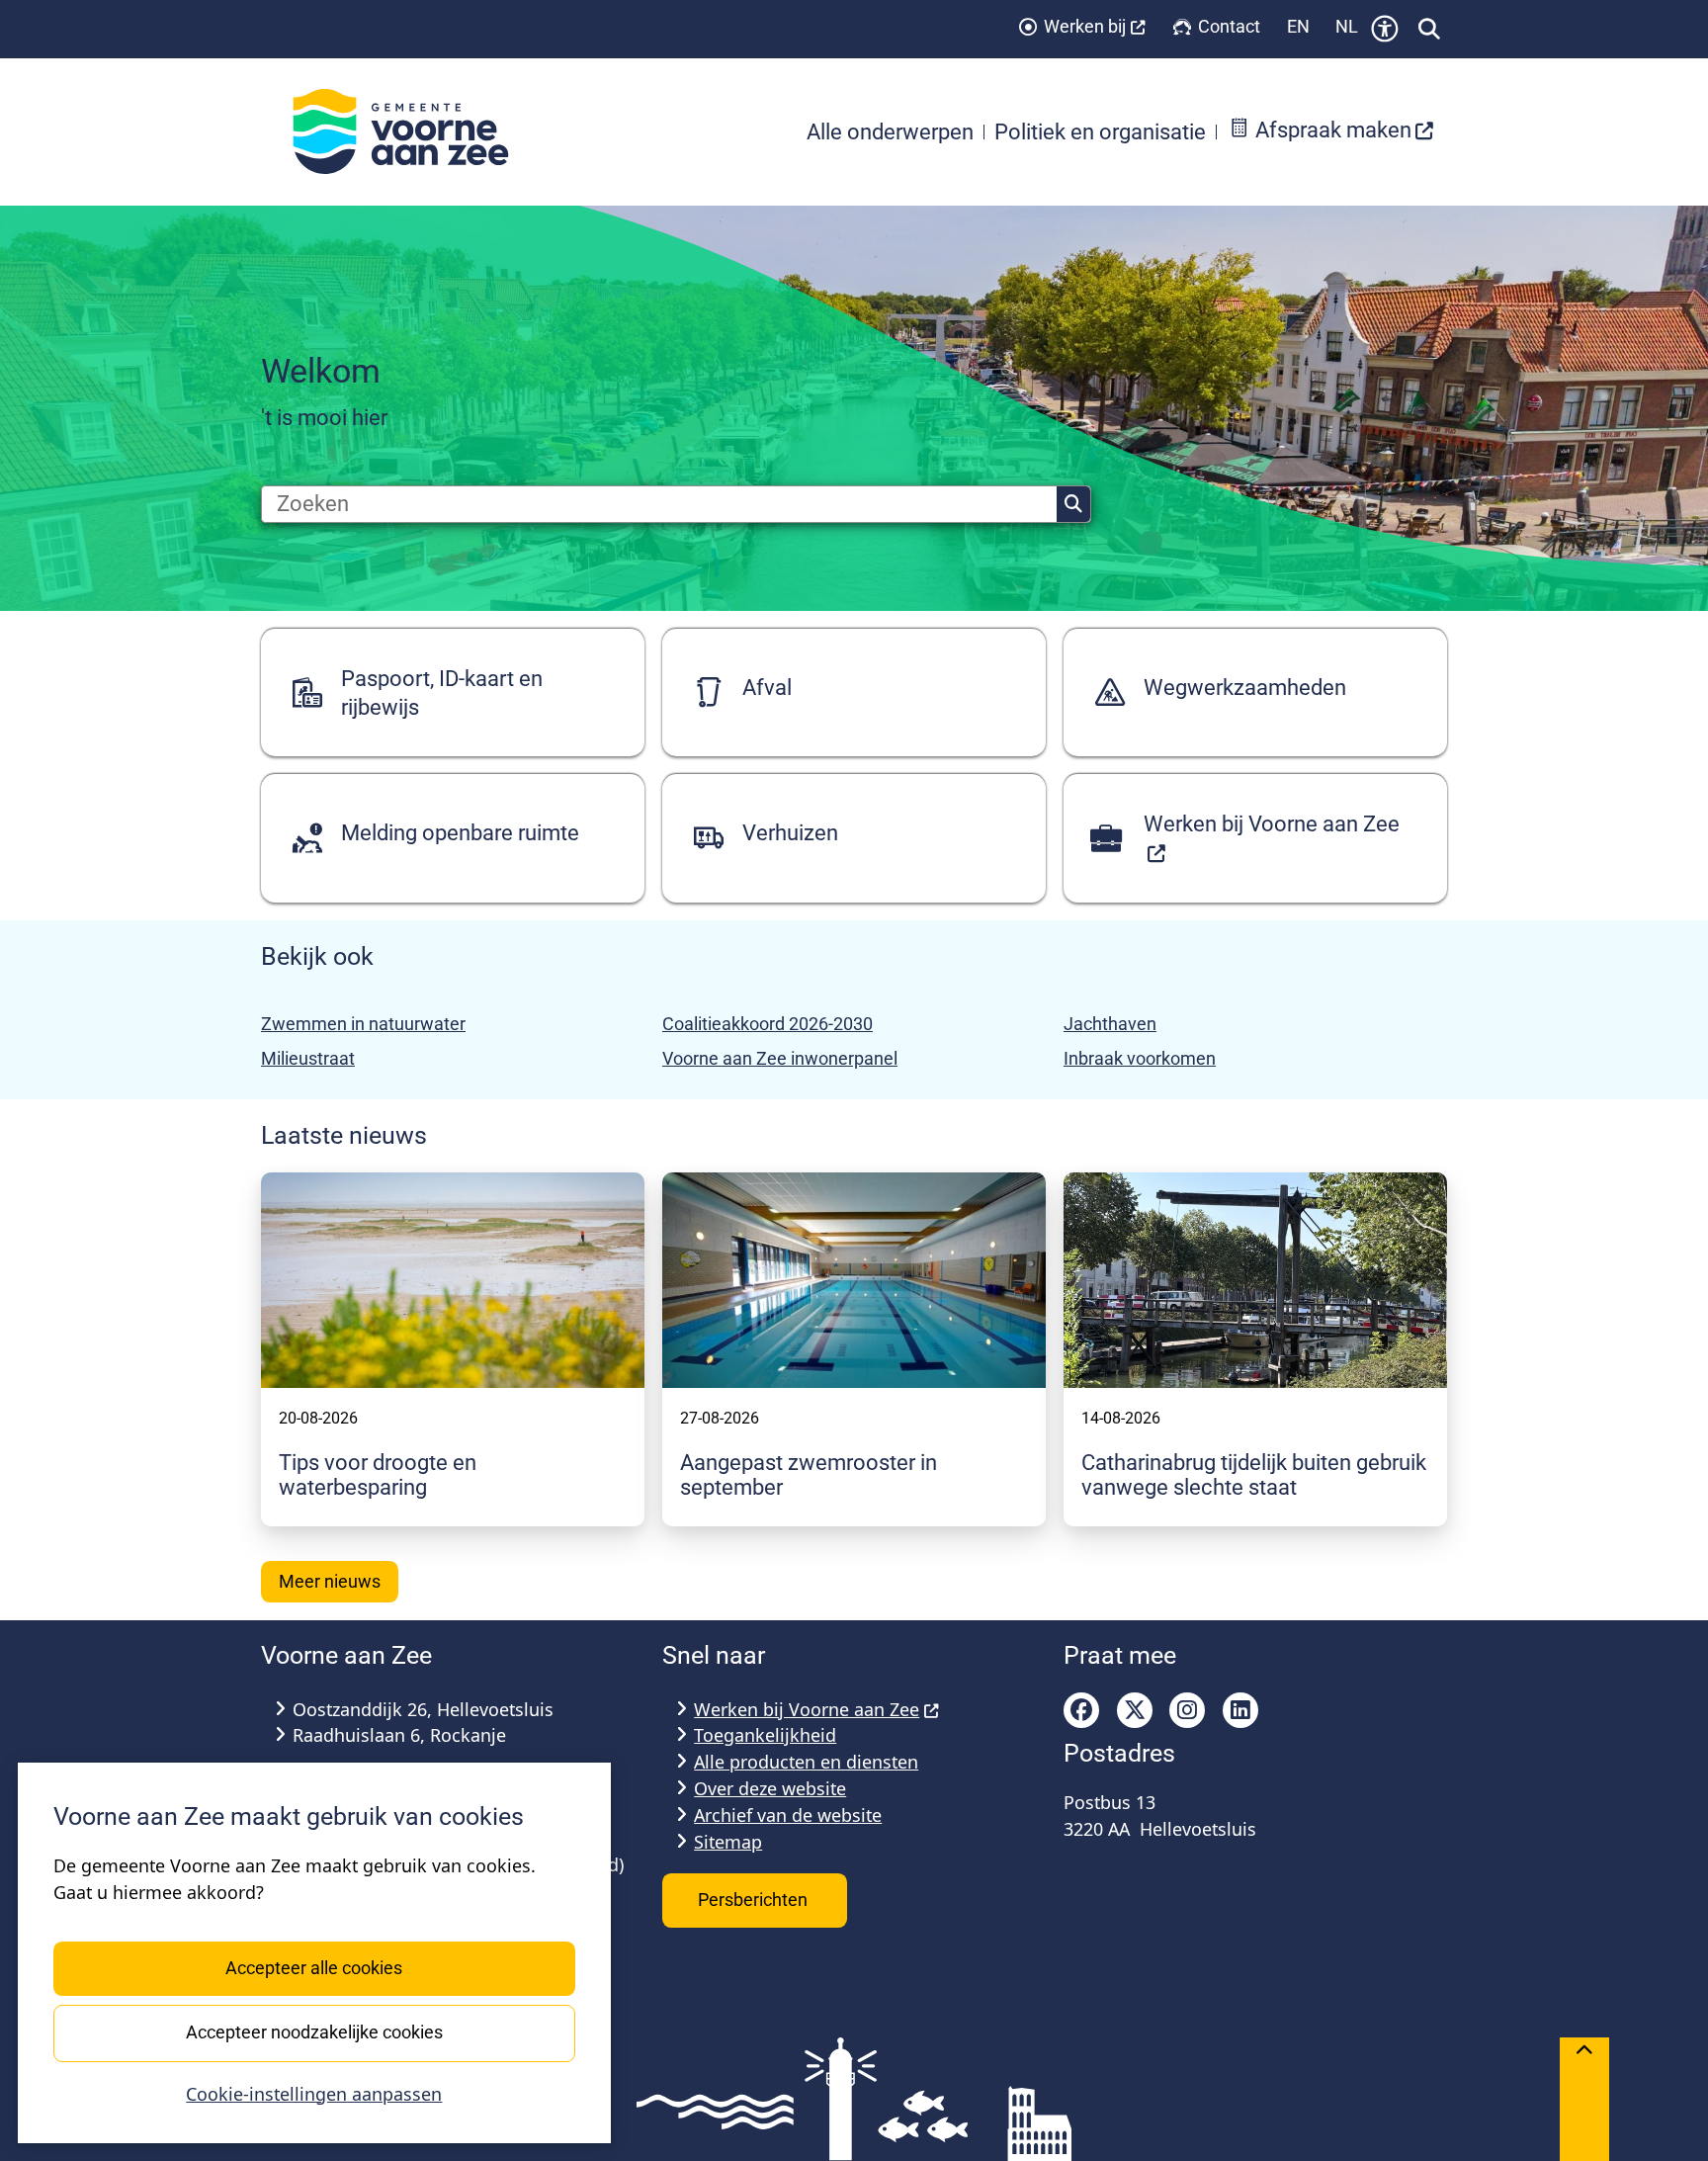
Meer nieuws (330, 1581)
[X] (1135, 1710)
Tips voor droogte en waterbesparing (378, 1475)
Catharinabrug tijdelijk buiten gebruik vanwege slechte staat (1254, 1475)
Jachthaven (1110, 1024)
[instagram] (1187, 1710)
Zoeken (1073, 504)
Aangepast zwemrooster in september (809, 1475)
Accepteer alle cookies (314, 1968)
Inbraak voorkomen (1140, 1058)
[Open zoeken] (1429, 29)
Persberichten (755, 1900)
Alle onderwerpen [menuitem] (890, 131)
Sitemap (728, 1842)
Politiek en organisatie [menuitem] (1100, 131)
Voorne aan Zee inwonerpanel (780, 1058)
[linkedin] (1240, 1710)
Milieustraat (308, 1058)
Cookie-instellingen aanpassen (314, 2094)
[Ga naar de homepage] (411, 131)
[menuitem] (1331, 132)
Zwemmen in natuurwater (363, 1024)
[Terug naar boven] (1584, 2099)
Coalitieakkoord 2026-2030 (768, 1024)
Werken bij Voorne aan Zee (807, 1709)
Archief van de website (788, 1815)
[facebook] (1081, 1710)
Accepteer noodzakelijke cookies (314, 2032)
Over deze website (770, 1788)
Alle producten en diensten (806, 1762)
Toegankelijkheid (765, 1735)
